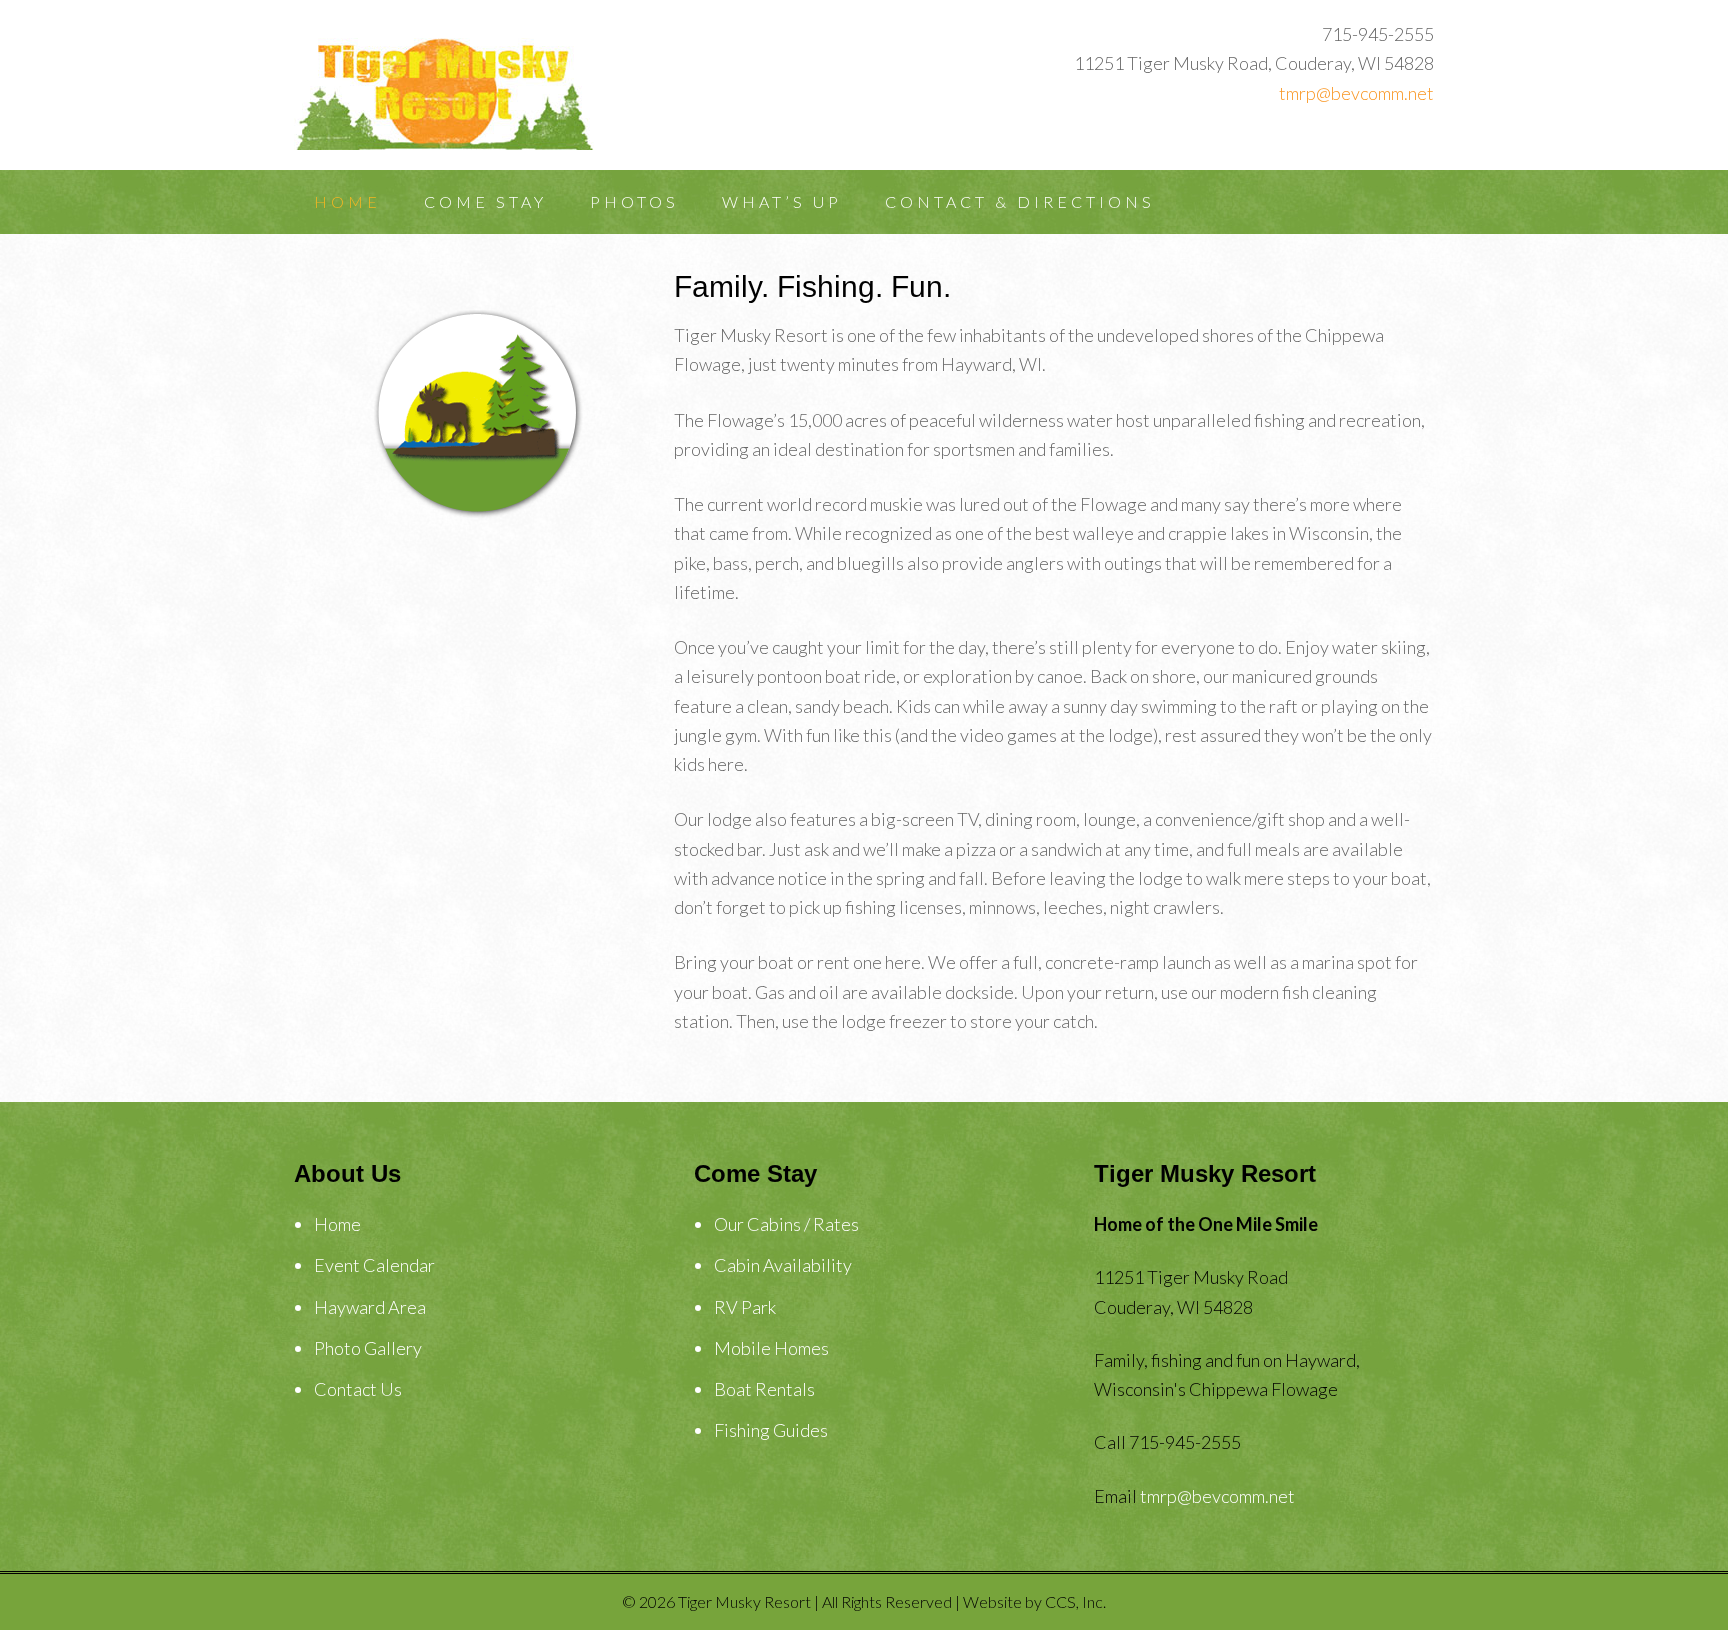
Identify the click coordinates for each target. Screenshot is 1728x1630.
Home (347, 201)
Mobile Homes (771, 1348)
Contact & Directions (1020, 201)
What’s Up (782, 201)
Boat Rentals (764, 1389)
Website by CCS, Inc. (1034, 1601)
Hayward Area (370, 1307)
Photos (634, 201)
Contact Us (358, 1389)
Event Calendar (374, 1265)
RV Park (745, 1307)
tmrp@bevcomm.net (1356, 93)
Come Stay (485, 201)
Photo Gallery (368, 1348)
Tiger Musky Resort (454, 90)
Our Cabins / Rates (786, 1224)
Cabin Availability (783, 1265)
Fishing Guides (771, 1430)
